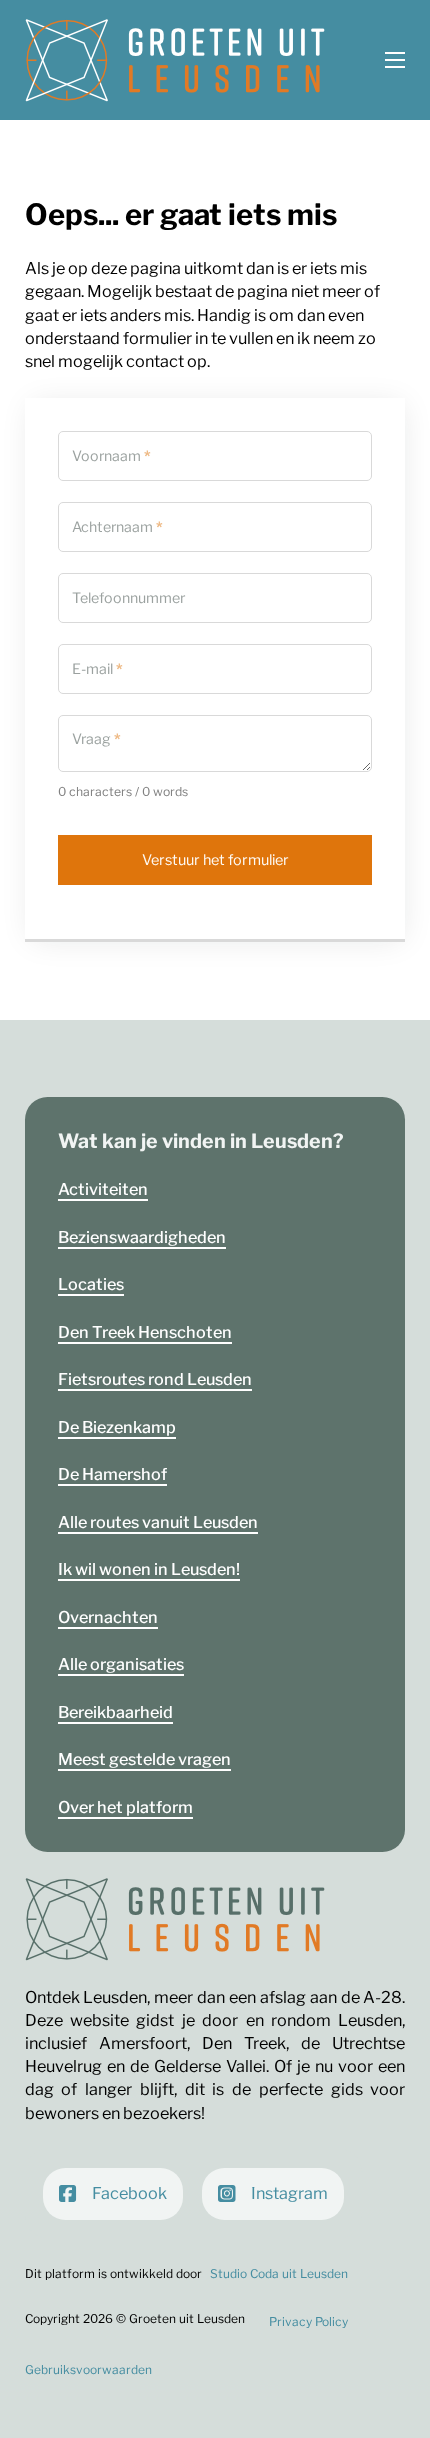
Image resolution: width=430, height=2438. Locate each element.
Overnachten (108, 1617)
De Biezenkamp (117, 1427)
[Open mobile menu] (395, 60)
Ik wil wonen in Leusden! (149, 1569)
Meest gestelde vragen (144, 1759)
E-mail (97, 669)
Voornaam (111, 456)
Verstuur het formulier (215, 860)
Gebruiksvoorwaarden (88, 2369)
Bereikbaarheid (115, 1712)
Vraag (96, 739)
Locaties (91, 1284)
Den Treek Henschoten (145, 1332)
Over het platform (125, 1807)
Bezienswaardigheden (142, 1237)
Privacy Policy (308, 2321)
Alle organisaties (121, 1664)
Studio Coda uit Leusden (279, 2273)
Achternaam (117, 527)
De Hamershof (112, 1474)
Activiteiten (103, 1189)
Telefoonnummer (128, 598)
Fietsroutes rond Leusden (155, 1379)
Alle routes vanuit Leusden (158, 1522)
